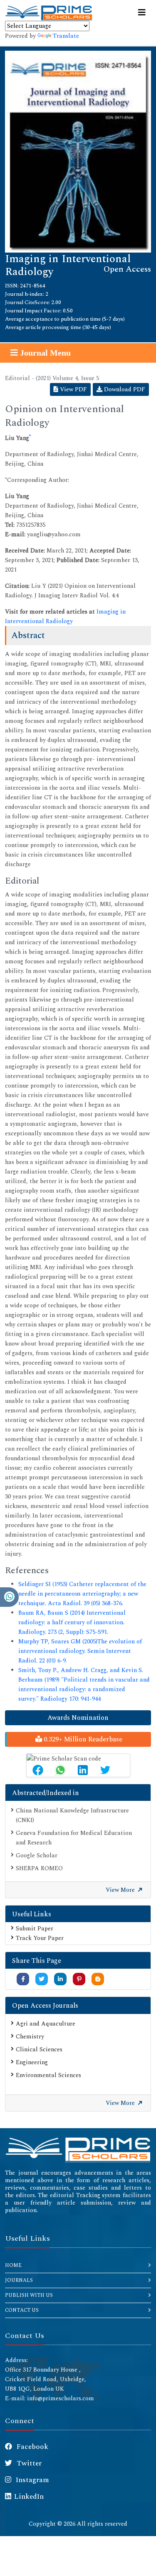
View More (121, 1890)
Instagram (32, 2480)
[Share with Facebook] (23, 1979)
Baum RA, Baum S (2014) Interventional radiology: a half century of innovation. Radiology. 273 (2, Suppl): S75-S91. (72, 1622)
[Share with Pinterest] (79, 1979)
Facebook (32, 2447)
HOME (13, 2265)
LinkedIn (29, 2497)
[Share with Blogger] (98, 1979)
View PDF (73, 389)
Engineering (32, 2062)
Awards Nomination (78, 1718)
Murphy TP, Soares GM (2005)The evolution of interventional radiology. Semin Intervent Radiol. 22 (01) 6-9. (80, 1651)
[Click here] (78, 2149)
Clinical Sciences (39, 2049)
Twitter (28, 2463)
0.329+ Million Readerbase (82, 1739)
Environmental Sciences (48, 2075)
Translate (66, 36)
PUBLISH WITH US (29, 2295)
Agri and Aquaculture (46, 2024)
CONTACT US (22, 2310)
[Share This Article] (38, 1770)
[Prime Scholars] (49, 13)
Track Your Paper (40, 1938)
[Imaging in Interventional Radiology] (78, 151)
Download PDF (124, 389)
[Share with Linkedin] (60, 1979)
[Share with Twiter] (42, 1979)
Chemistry (30, 2037)
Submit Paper (35, 1929)
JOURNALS (19, 2280)
